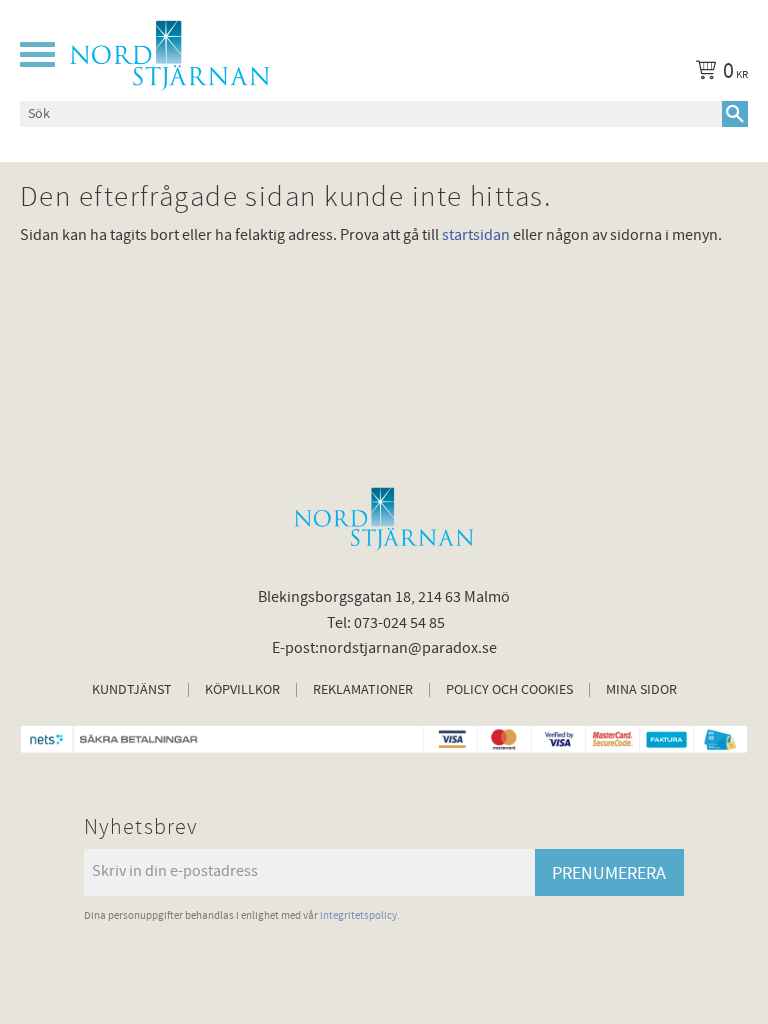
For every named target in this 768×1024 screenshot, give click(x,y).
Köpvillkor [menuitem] (242, 690)
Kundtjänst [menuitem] (132, 690)
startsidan (476, 235)
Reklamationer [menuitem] (363, 690)
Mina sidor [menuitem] (641, 690)
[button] (37, 54)
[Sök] (735, 114)
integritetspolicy (358, 915)
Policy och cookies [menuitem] (509, 690)
